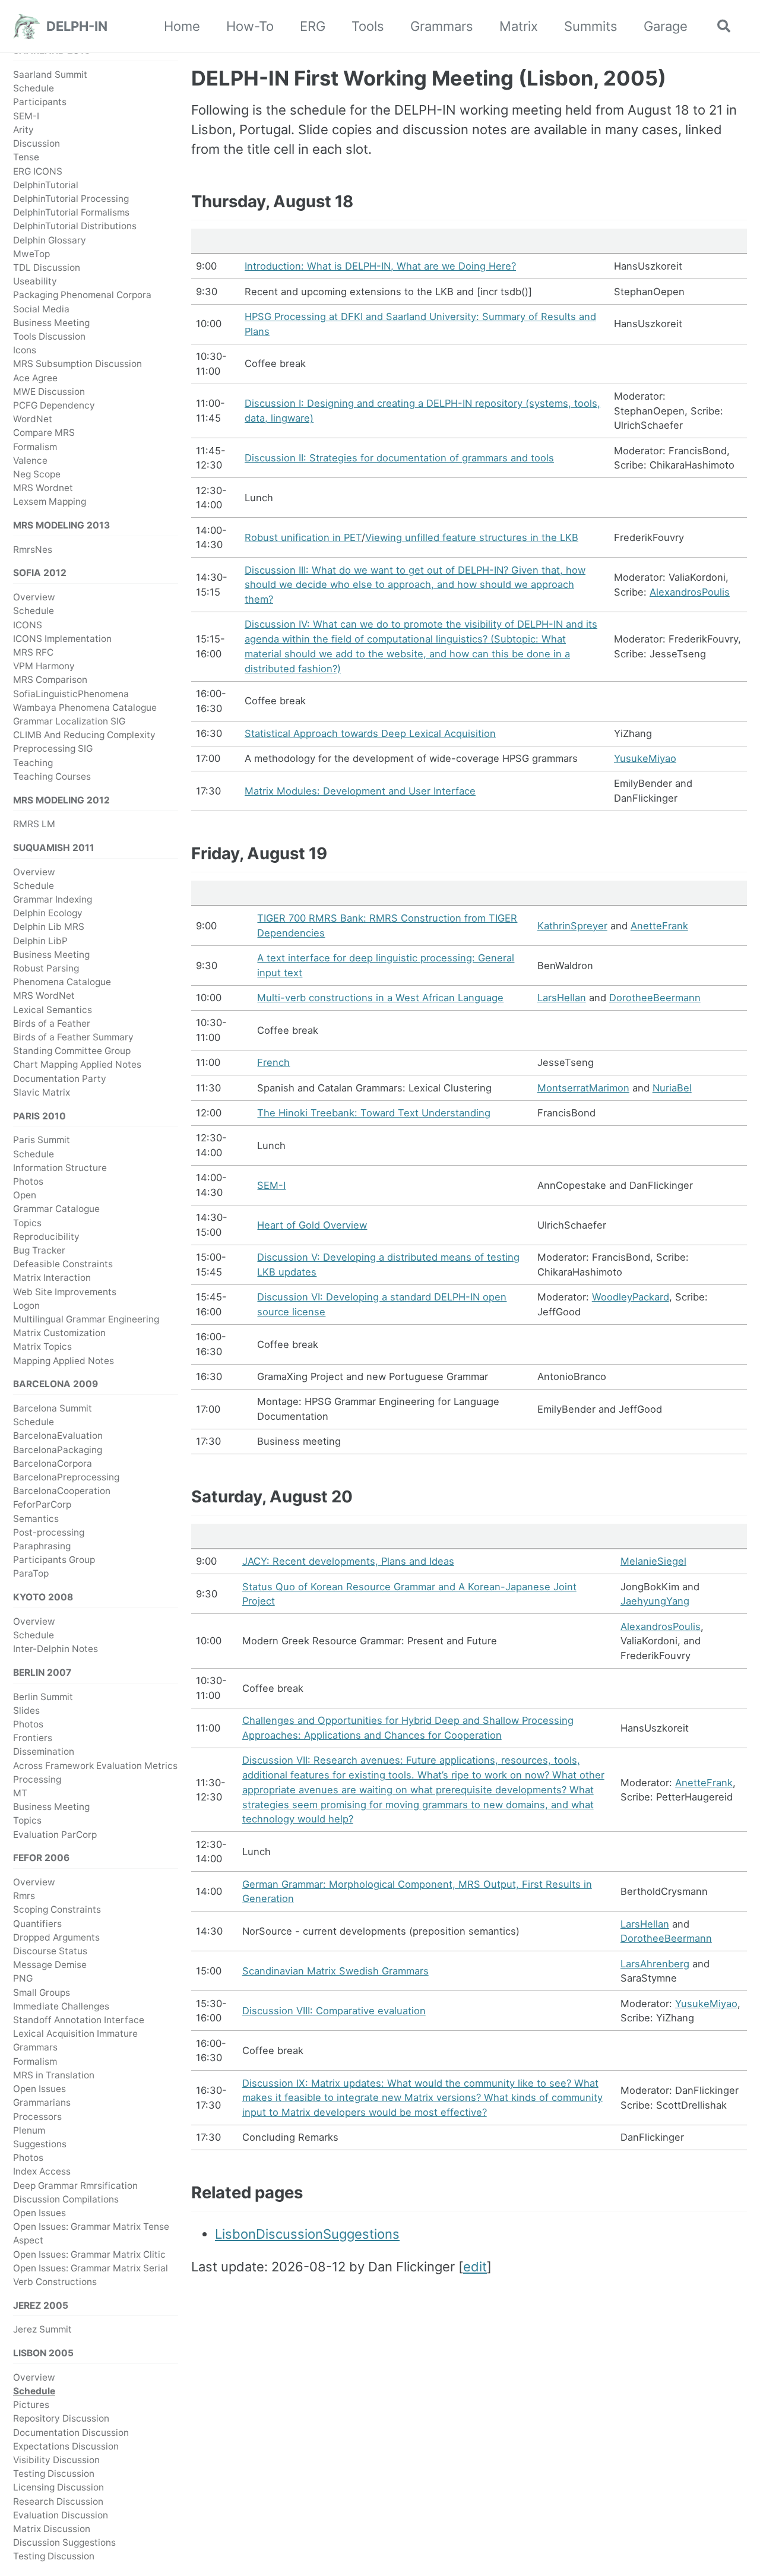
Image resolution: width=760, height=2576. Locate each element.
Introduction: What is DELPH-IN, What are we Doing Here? (380, 266)
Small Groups (42, 1993)
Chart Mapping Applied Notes (77, 1065)
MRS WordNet (44, 996)
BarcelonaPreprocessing (66, 1477)
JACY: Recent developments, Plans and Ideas (348, 1561)
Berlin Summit (43, 1697)
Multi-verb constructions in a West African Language (380, 998)
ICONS (28, 625)
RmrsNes (33, 550)
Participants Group (54, 1560)
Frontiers (33, 1738)
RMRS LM (34, 824)
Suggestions (40, 2144)
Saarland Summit (50, 75)
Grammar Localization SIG (69, 721)
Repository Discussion (61, 2419)
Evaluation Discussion (61, 2515)
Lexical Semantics (53, 1010)
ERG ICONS (38, 171)
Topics (27, 1223)
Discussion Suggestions (64, 2542)
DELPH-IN (77, 26)
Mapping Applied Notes (64, 1361)
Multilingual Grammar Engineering (86, 1319)
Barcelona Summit (53, 1408)
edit (475, 2267)
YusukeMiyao (645, 758)
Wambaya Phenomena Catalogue (85, 708)
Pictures (31, 2405)
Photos (28, 1181)
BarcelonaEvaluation (58, 1436)
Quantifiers (37, 1924)
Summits (591, 26)
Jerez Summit (42, 2330)
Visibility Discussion (56, 2460)
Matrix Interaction (52, 1278)
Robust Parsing (46, 968)
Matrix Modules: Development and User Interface (360, 791)
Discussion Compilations (66, 2199)
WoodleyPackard (631, 1297)
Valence (30, 461)
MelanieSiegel (653, 1561)
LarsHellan (562, 998)
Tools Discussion (49, 336)
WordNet (33, 419)
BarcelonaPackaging (58, 1450)
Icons (25, 350)
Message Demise (50, 1965)
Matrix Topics (42, 1347)
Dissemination (44, 1752)
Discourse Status (50, 1951)
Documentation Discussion (71, 2433)
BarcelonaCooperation (62, 1491)
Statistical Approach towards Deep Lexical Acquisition (370, 733)
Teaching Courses (52, 776)
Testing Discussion (54, 2474)
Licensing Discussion (58, 2488)
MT (20, 1793)
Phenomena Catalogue (62, 982)
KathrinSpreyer (572, 926)
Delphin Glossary (50, 240)
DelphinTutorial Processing (71, 199)
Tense (26, 158)
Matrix (519, 26)
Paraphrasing (42, 1546)
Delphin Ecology (48, 913)
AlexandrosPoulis (690, 592)
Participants (40, 102)
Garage (666, 26)
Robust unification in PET (303, 537)
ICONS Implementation (62, 639)
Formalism (35, 447)
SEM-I (26, 116)
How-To (250, 26)
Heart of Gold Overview (312, 1225)
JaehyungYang (655, 1601)
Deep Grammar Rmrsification (75, 2186)
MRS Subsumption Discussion (77, 364)
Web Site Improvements (65, 1292)
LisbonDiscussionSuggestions (307, 2234)
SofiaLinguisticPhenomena (71, 694)
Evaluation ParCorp (55, 1835)
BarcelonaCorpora (53, 1463)
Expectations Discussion (66, 2446)
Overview (34, 597)
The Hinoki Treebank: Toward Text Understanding (374, 1113)
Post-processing (49, 1532)
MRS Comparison (50, 680)
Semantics (36, 1519)
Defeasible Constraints (63, 1264)
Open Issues (39, 2089)
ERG (313, 26)
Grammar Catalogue (56, 1209)
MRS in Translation (54, 2075)
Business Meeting (51, 323)
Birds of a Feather (52, 1023)
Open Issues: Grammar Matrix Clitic (89, 2254)
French (273, 1062)
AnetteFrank (659, 926)
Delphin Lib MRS (49, 927)
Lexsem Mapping (50, 502)
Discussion (37, 143)
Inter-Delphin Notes (56, 1649)
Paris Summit (42, 1140)
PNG (23, 1979)
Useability (35, 281)
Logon (26, 1306)
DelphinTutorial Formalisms (71, 212)
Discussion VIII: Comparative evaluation (334, 2011)
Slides (26, 1711)
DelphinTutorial (46, 185)
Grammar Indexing (53, 899)
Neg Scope (37, 474)
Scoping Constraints (57, 1910)
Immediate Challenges (61, 2006)
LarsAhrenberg (655, 1964)
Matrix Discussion (52, 2529)
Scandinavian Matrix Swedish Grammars (335, 1971)
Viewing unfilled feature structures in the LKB (472, 537)
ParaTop (31, 1574)
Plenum (29, 2130)
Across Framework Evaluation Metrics (95, 1766)
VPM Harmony (44, 666)
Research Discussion (58, 2501)
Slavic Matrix (42, 1092)
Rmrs (24, 1896)
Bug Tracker (39, 1250)
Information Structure (60, 1168)
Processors (37, 2117)
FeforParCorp (42, 1505)
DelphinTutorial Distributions (75, 227)
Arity (23, 130)
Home (182, 26)
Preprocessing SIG (53, 749)
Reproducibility (46, 1237)
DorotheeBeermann (655, 998)
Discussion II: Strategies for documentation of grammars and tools (399, 458)
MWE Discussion (49, 392)
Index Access (42, 2172)
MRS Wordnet (43, 488)
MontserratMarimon (583, 1088)
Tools (368, 26)
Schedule (34, 88)
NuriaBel (672, 1088)
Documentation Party (60, 1079)
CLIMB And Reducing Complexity (84, 735)
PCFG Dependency (54, 405)
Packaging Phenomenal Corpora (82, 295)
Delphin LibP (40, 941)
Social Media (41, 309)
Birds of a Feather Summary (73, 1037)
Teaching (33, 763)
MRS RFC (33, 652)
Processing (37, 1779)
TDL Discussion (47, 268)
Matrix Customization (59, 1333)
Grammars (442, 26)
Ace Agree (35, 378)
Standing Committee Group (72, 1051)
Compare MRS (44, 433)
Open (25, 1195)
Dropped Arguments (56, 1937)
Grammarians (42, 2103)
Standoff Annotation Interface (79, 2020)
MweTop (31, 254)
